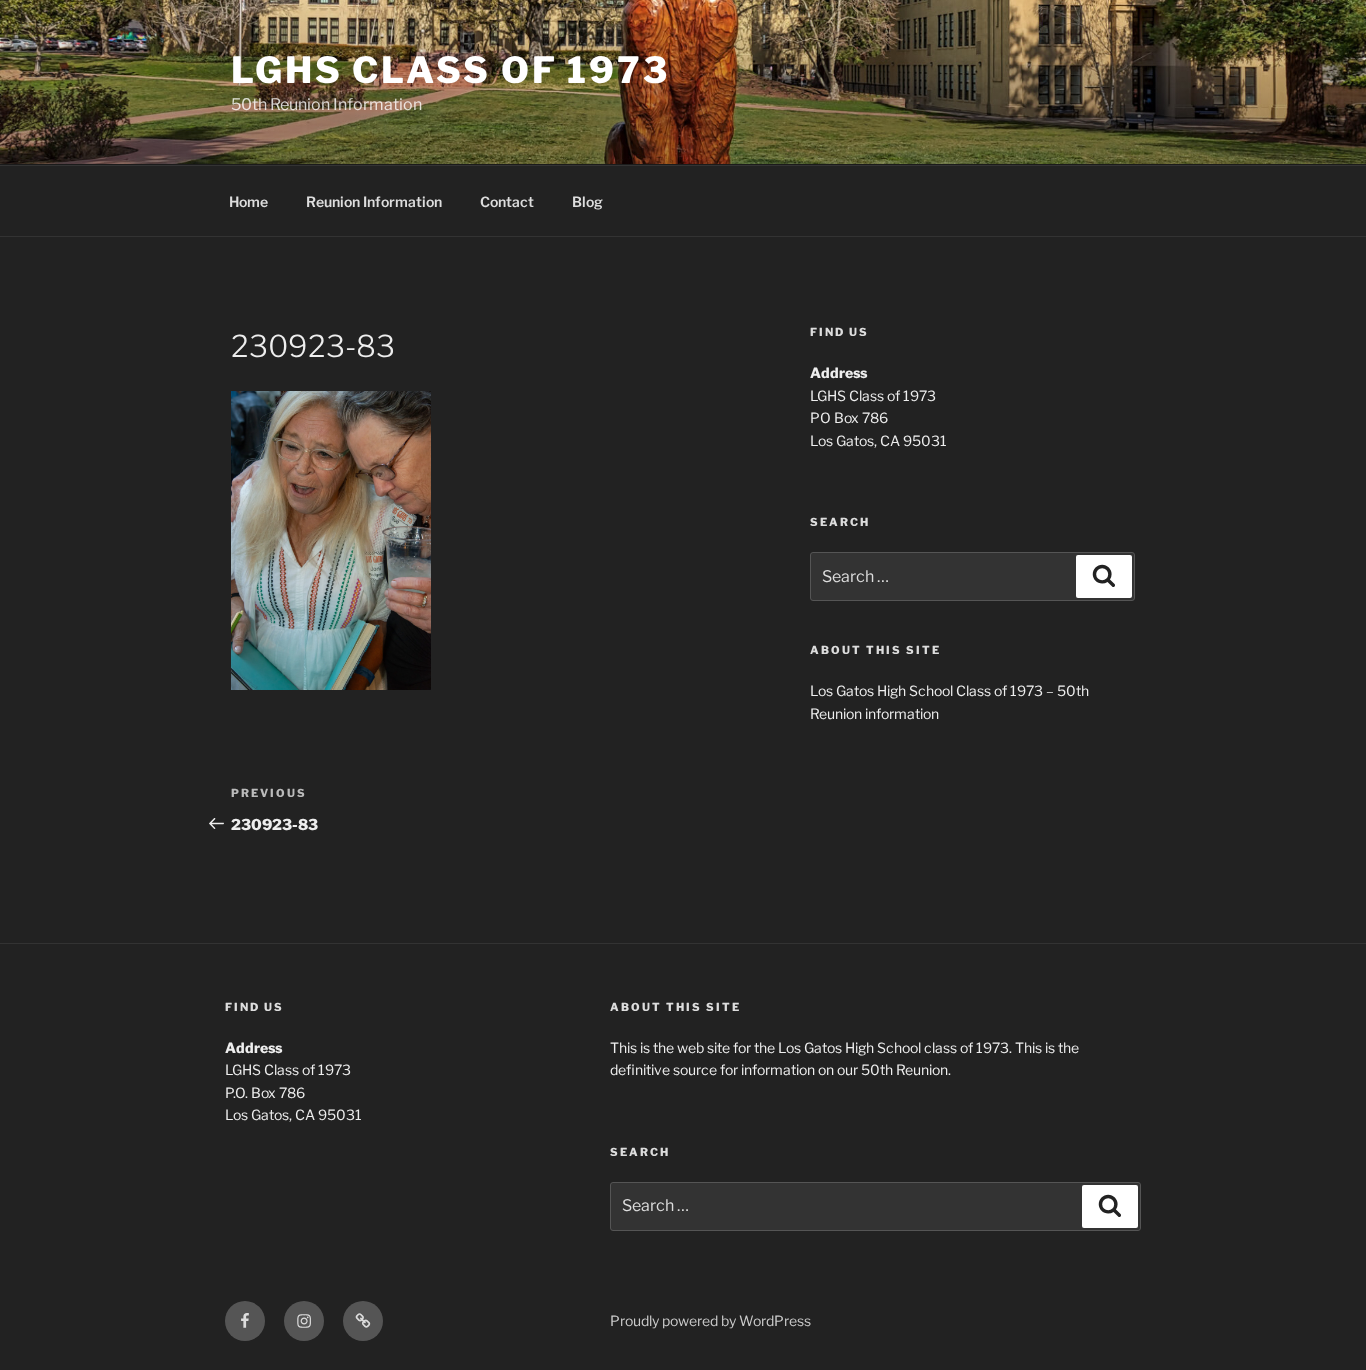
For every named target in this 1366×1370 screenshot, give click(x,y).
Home (248, 201)
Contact (507, 201)
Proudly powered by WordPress (710, 1320)
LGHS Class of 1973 (450, 70)
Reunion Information (374, 201)
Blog (587, 201)
